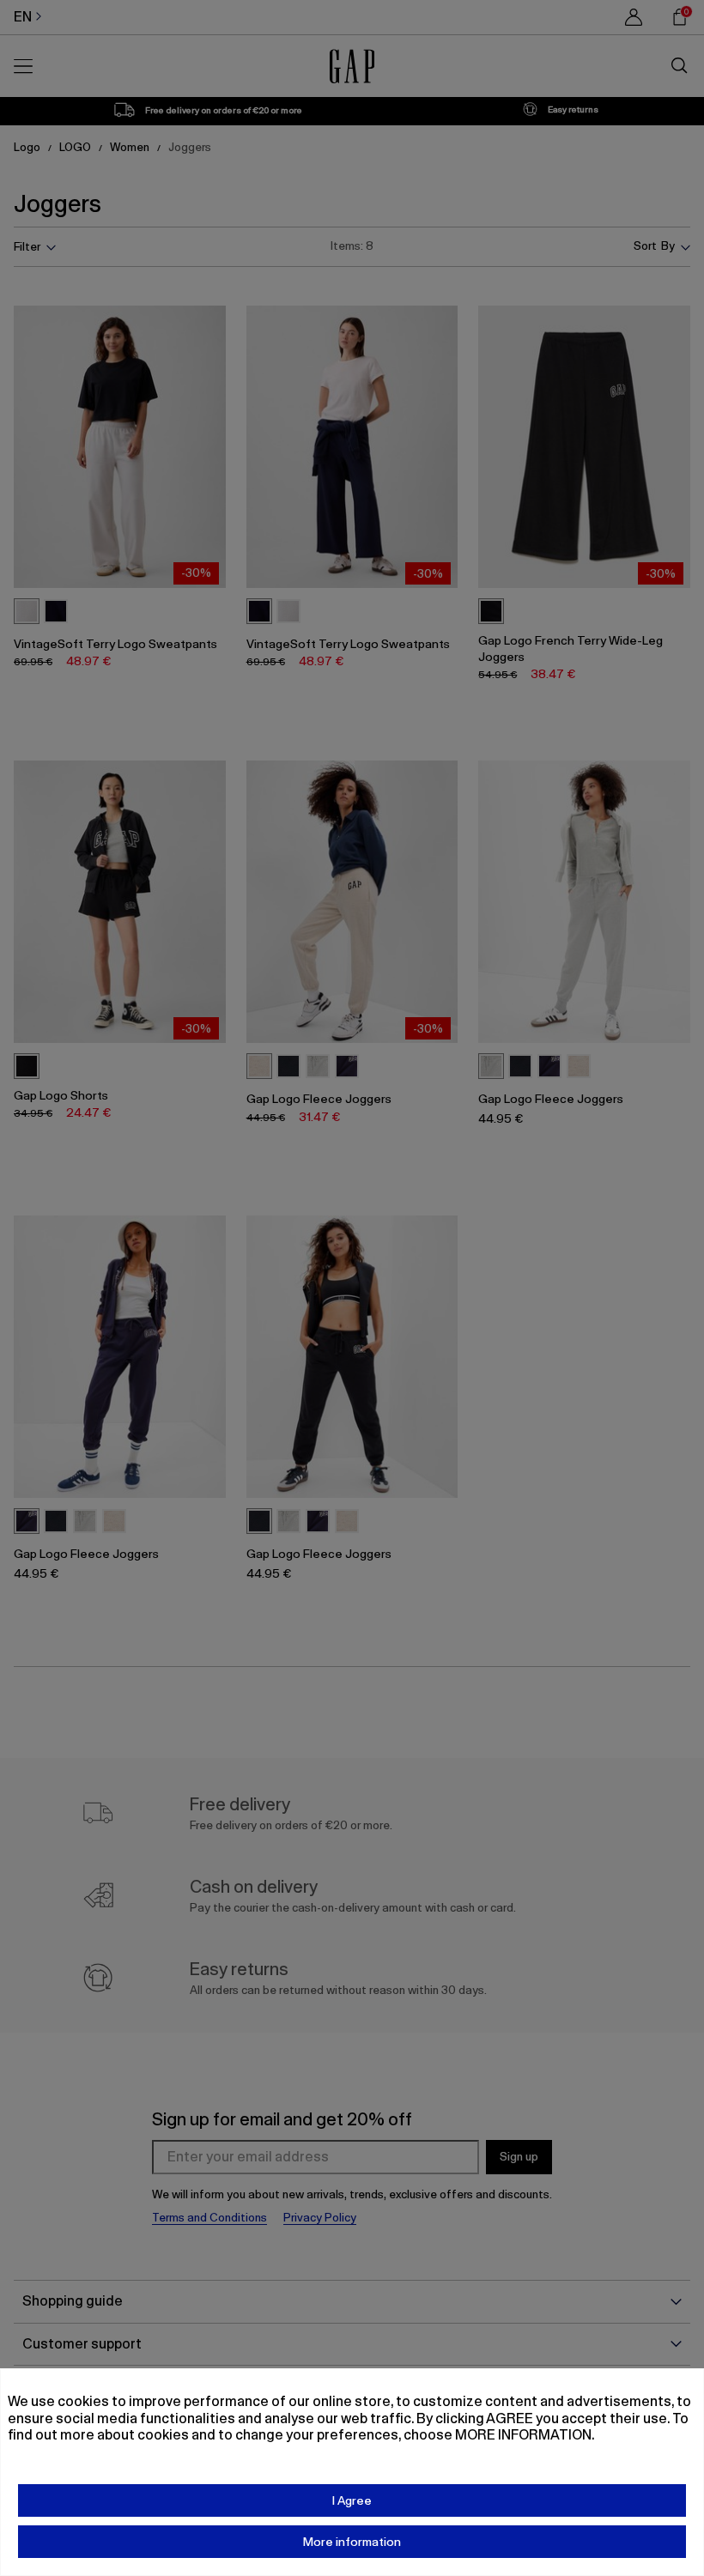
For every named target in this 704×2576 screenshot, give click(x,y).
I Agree (352, 2500)
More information (352, 2542)
